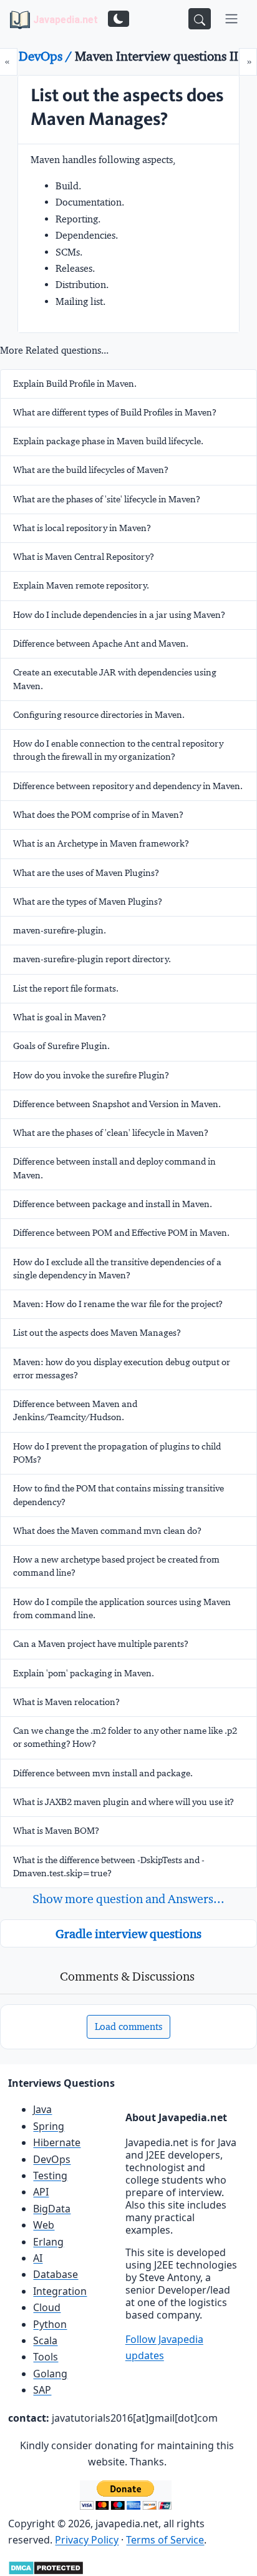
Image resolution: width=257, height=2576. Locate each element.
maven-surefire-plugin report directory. (92, 959)
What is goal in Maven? (60, 1017)
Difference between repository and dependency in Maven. (128, 786)
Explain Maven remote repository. (81, 585)
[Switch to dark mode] (119, 19)
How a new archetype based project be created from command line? (116, 1566)
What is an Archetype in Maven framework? (101, 843)
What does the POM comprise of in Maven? (98, 815)
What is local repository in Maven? (82, 528)
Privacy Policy (87, 2540)
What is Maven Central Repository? (84, 557)
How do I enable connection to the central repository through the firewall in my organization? (118, 750)
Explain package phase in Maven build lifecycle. (108, 441)
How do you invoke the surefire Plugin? (91, 1075)
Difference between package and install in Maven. (113, 1204)
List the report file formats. (66, 988)
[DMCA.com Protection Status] (46, 2567)
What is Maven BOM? (56, 1831)
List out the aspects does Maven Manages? (97, 1333)
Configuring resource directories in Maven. (99, 715)
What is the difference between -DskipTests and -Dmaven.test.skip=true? (109, 1867)
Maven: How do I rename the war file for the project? (118, 1304)
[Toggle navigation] (231, 19)
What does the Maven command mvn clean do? (107, 1531)
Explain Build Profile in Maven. (75, 384)
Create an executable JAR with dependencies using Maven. (115, 679)
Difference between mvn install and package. (103, 1773)
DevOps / (47, 56)
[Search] (200, 19)
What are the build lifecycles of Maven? (91, 470)
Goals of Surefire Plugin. (61, 1046)
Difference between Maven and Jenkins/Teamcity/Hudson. (75, 1410)
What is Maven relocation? (66, 1702)
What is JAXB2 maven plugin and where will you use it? (124, 1802)
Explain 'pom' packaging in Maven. (84, 1673)
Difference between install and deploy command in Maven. (114, 1168)
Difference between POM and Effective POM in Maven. (121, 1233)
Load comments (128, 2026)
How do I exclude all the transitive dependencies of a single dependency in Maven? (117, 1269)
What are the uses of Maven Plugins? (86, 873)
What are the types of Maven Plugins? (88, 902)
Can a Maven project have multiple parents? (101, 1644)
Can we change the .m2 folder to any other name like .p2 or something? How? (125, 1737)
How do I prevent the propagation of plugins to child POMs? (117, 1453)
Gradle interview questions (128, 1934)
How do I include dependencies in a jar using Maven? (119, 615)
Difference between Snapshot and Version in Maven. (117, 1104)
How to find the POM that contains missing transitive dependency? (119, 1495)
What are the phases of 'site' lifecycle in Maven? (107, 499)
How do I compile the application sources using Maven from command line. (122, 1609)
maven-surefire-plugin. (60, 930)
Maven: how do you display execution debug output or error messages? (122, 1369)
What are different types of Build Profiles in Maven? (115, 412)
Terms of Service (165, 2540)
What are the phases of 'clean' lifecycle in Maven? (111, 1133)
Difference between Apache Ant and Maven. (101, 644)
